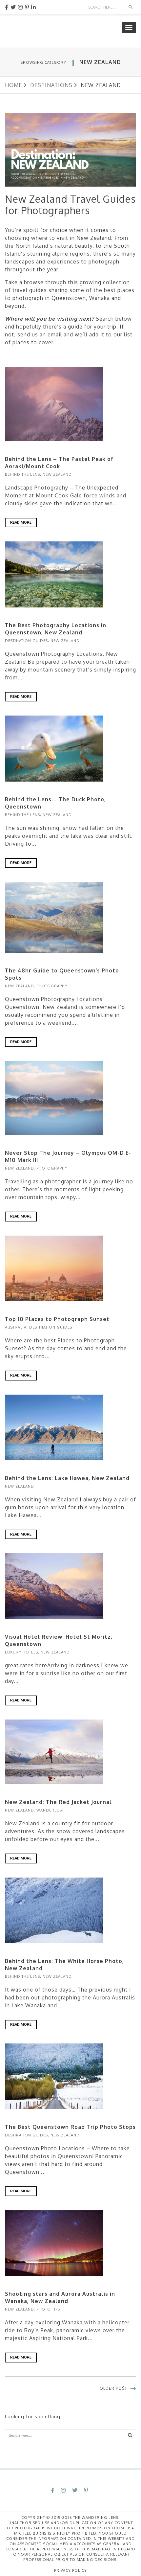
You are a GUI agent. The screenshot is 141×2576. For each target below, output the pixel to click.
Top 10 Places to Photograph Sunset (57, 1319)
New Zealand (57, 474)
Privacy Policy (70, 2570)
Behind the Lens (22, 474)
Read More (21, 522)
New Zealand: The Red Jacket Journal (58, 1802)
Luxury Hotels (21, 1652)
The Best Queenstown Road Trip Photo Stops (70, 2127)
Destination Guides (26, 641)
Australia (16, 1327)
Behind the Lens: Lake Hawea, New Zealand (67, 1478)
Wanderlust (50, 1810)
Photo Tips (48, 2309)
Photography (52, 986)
